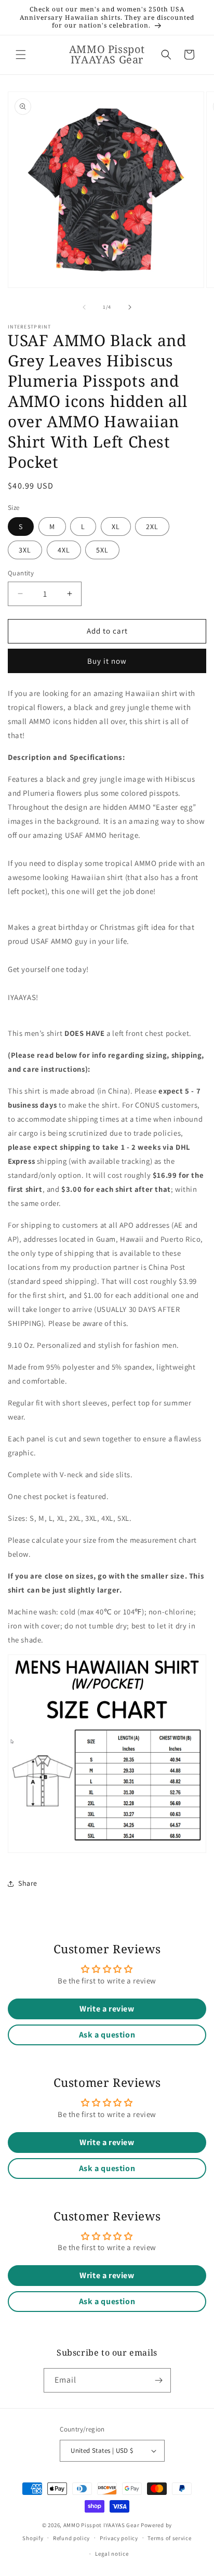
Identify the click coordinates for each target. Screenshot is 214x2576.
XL (116, 527)
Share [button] (28, 1883)
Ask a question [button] (107, 2035)
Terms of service (169, 2538)
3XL (25, 550)
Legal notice (112, 2554)
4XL (64, 550)
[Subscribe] (159, 2380)
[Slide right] (130, 307)
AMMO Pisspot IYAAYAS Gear (102, 2525)
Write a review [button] (107, 2009)
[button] (21, 55)
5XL (102, 550)
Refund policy (71, 2538)
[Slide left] (84, 307)
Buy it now (107, 661)
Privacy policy (119, 2538)
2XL (152, 527)
